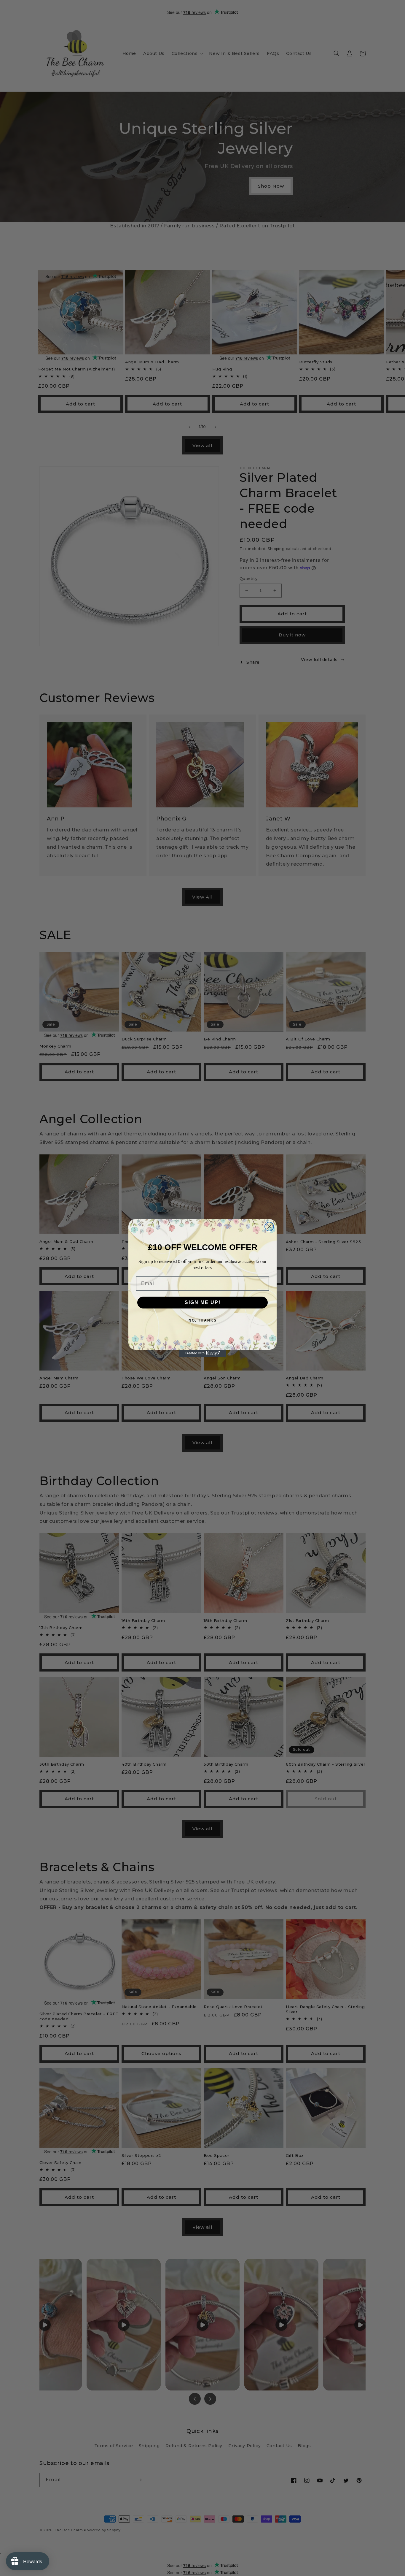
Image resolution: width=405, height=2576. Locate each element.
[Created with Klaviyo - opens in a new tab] (203, 1353)
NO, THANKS (203, 1320)
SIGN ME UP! (203, 1302)
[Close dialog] (269, 1227)
